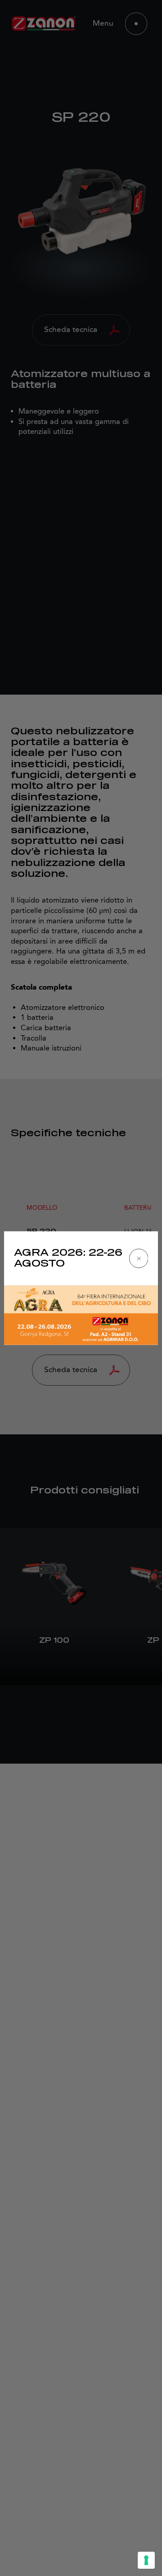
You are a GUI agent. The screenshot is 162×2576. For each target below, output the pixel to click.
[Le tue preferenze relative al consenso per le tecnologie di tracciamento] (146, 2560)
